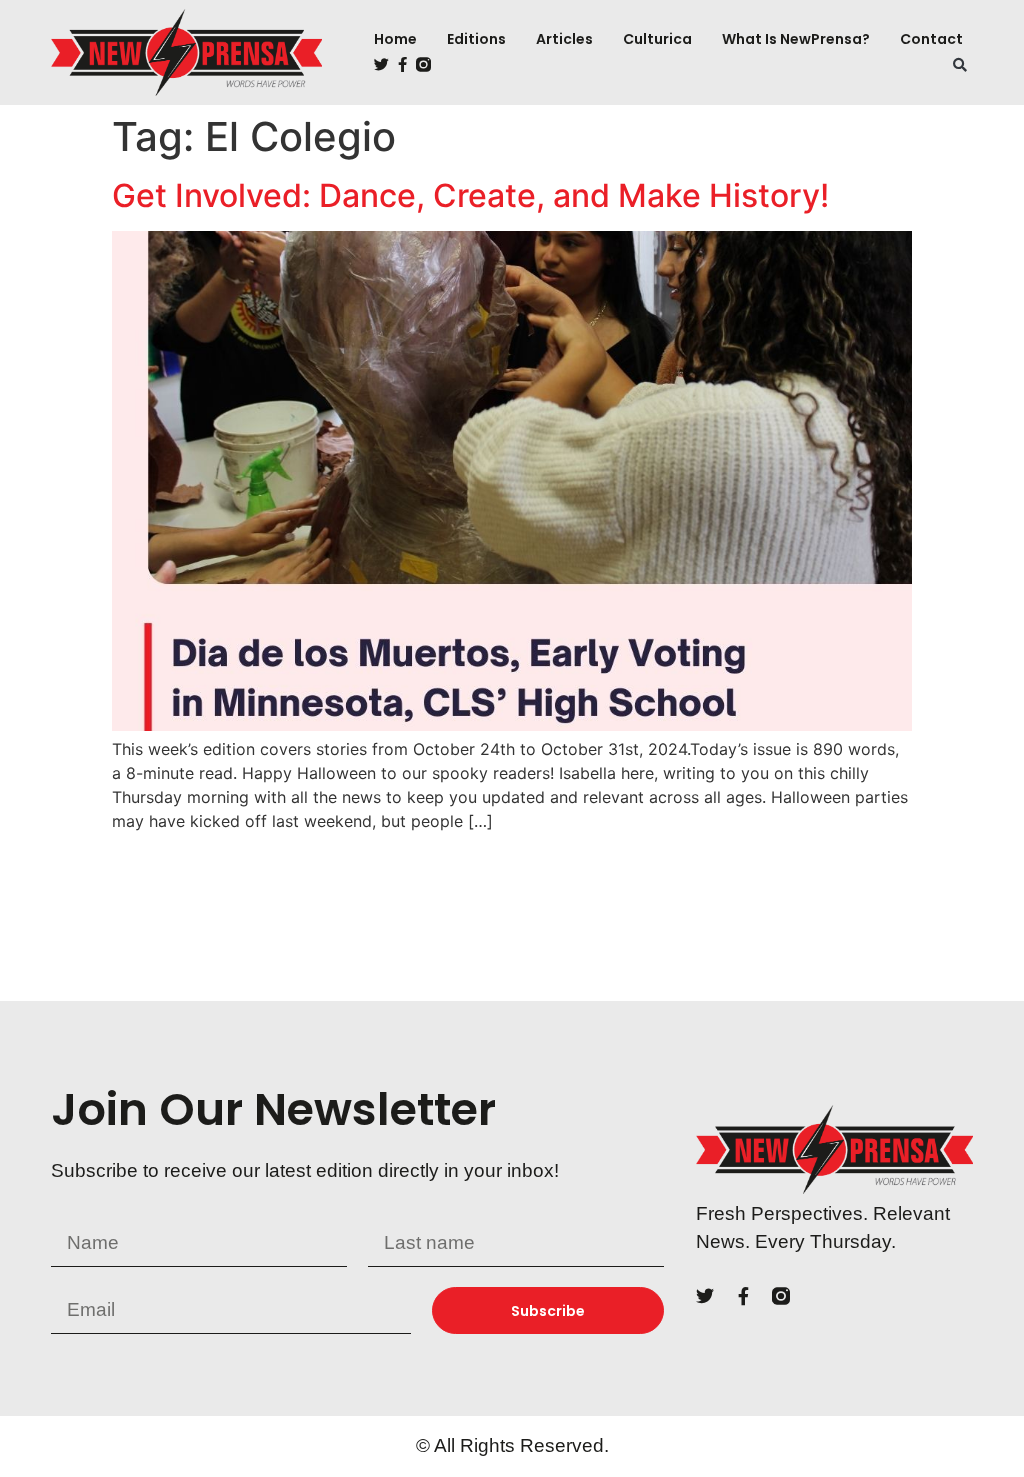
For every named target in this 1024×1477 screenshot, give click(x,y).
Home (395, 39)
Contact (931, 39)
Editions (476, 39)
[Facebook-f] (402, 64)
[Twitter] (381, 64)
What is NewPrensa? (796, 39)
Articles (564, 39)
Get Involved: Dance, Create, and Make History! (474, 195)
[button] (960, 65)
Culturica (657, 39)
